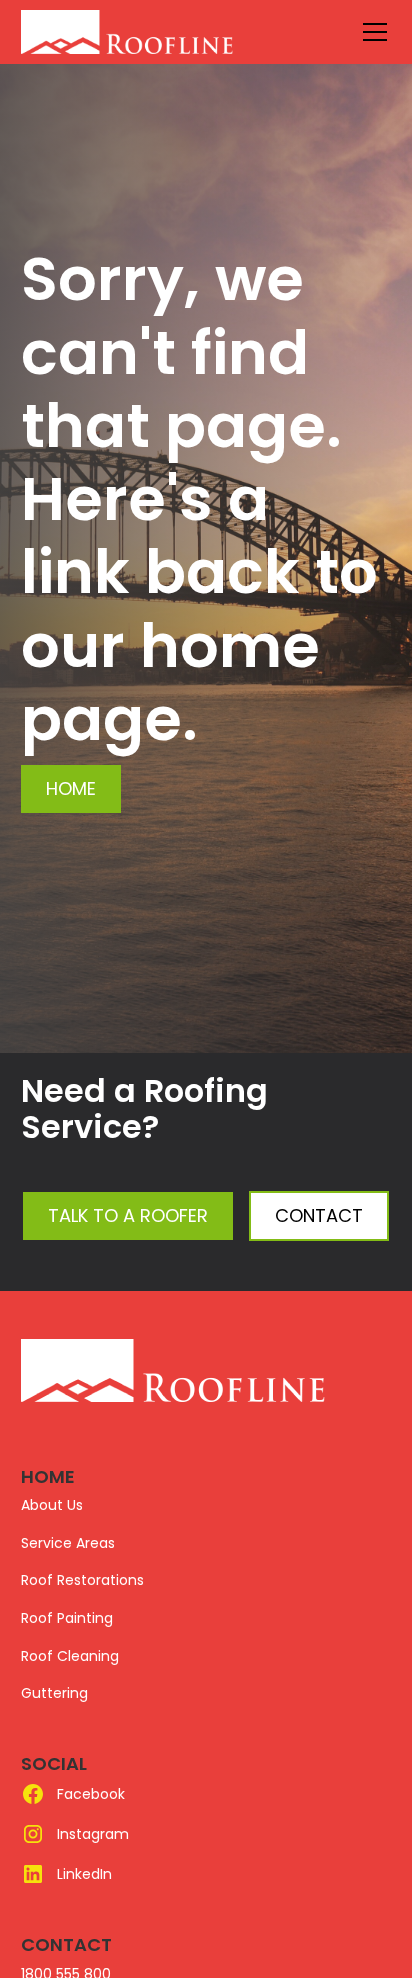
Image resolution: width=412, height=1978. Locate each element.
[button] (371, 32)
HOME (48, 1476)
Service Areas (68, 1543)
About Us (52, 1505)
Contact (319, 1215)
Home (71, 788)
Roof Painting (67, 1618)
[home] (173, 32)
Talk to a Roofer (128, 1215)
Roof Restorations (82, 1580)
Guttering (54, 1693)
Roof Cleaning (70, 1656)
